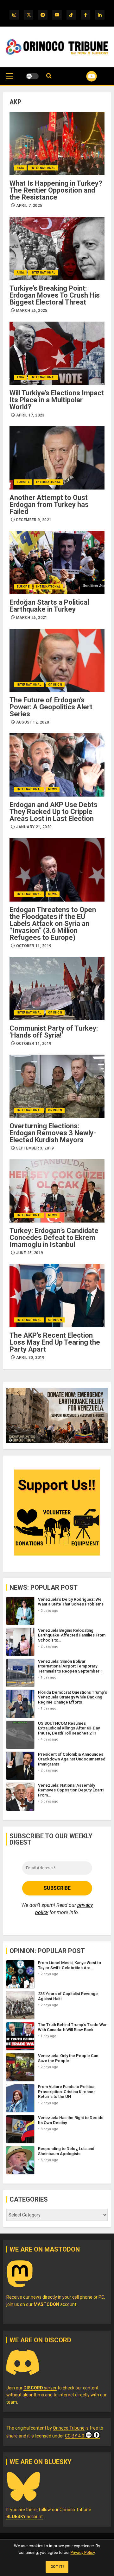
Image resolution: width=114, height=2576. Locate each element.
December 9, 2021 (34, 520)
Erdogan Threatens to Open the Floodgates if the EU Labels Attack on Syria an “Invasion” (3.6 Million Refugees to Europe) (53, 924)
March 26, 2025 (32, 311)
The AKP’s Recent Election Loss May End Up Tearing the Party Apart (55, 1342)
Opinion (55, 685)
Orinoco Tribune (69, 2428)
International (43, 168)
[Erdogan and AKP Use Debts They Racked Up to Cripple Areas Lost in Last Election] (57, 765)
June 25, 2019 (30, 1253)
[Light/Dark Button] (32, 76)
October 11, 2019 (34, 946)
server (40, 2388)
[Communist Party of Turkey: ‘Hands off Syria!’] (57, 989)
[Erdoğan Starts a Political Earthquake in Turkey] (57, 563)
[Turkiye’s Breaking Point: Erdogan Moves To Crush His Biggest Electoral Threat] (57, 249)
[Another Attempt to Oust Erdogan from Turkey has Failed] (57, 458)
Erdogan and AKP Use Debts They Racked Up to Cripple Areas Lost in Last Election (54, 812)
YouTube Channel (84, 76)
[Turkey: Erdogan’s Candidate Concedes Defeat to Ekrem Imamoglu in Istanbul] (57, 1191)
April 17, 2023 (30, 415)
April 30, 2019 (30, 1358)
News (53, 789)
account (55, 2304)
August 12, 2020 (33, 722)
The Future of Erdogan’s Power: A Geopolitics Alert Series (51, 707)
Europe (23, 482)
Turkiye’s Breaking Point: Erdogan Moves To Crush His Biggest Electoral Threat (55, 295)
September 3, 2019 (35, 1148)
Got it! (57, 2567)
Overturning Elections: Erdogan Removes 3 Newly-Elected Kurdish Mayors (53, 1133)
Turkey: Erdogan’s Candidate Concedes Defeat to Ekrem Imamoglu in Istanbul (54, 1238)
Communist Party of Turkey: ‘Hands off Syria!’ (54, 1032)
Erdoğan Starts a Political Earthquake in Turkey (49, 606)
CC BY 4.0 (75, 2436)
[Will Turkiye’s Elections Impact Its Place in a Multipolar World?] (57, 353)
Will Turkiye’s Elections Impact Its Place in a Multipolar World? (57, 400)
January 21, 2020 (34, 827)
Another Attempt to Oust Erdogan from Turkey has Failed (49, 505)
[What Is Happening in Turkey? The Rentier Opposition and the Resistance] (57, 144)
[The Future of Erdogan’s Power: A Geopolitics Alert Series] (57, 660)
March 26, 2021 (32, 618)
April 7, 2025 (29, 206)
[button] (10, 79)
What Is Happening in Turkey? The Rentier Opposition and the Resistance (56, 190)
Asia (20, 168)
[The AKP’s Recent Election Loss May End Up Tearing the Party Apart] (57, 1296)
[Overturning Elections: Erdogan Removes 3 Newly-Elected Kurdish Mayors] (57, 1086)
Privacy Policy (83, 2552)
